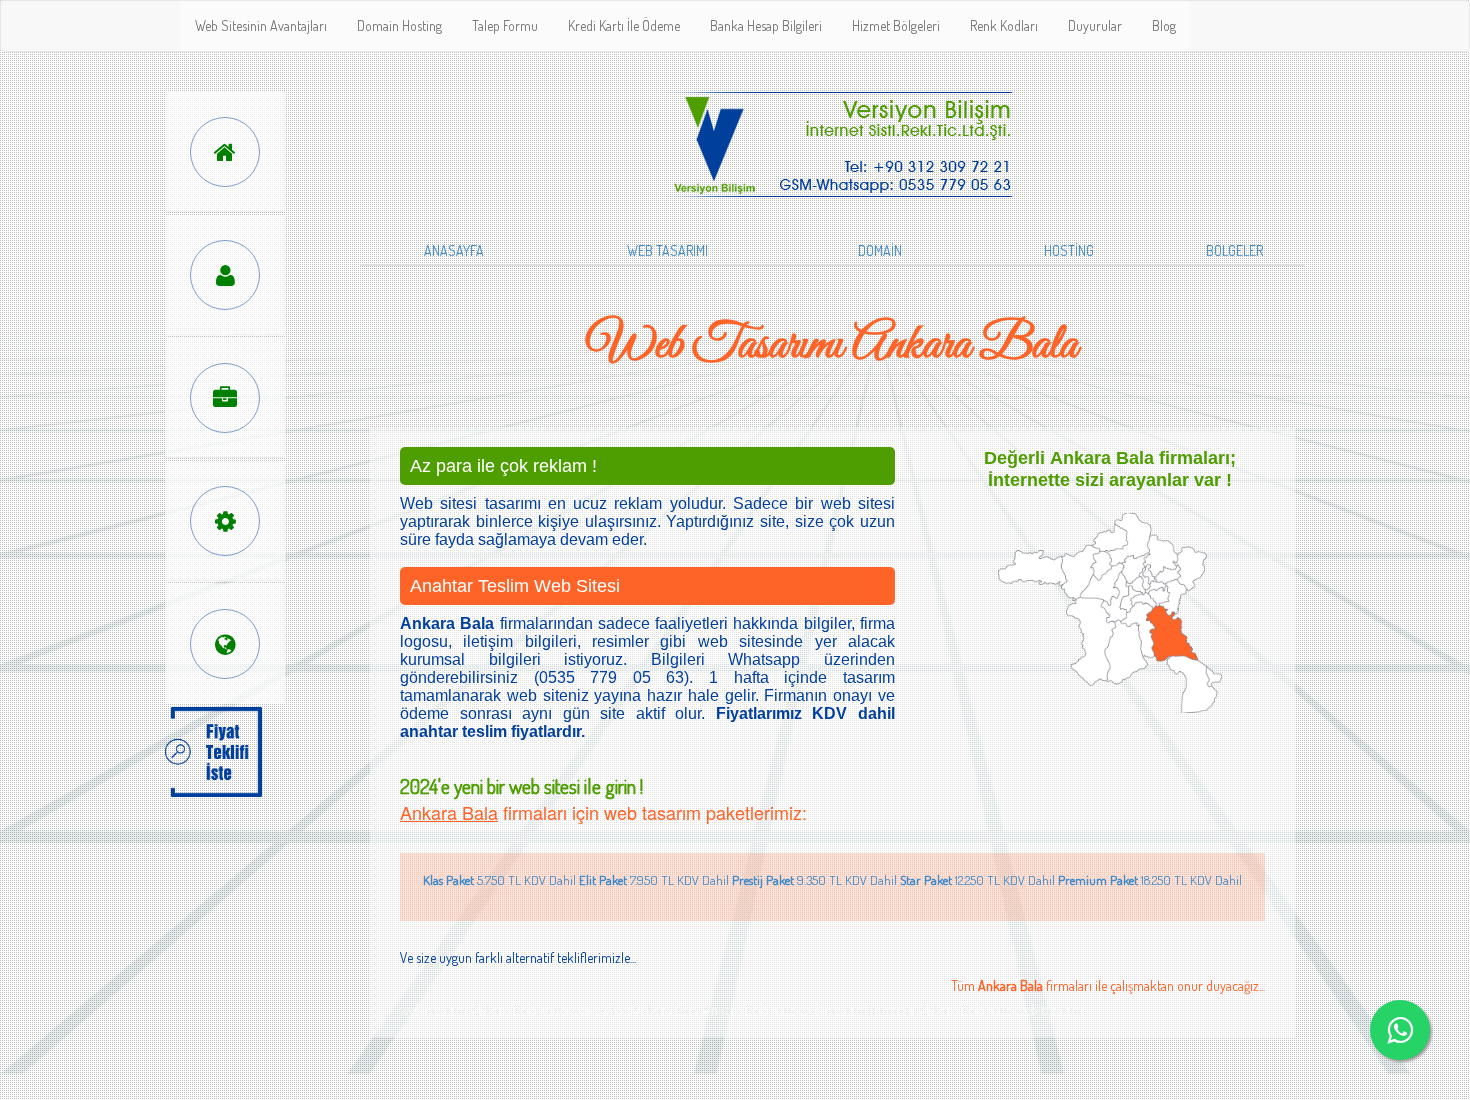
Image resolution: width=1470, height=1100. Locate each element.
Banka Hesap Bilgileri (766, 25)
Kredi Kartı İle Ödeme (624, 25)
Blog (1164, 25)
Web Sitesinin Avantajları (261, 25)
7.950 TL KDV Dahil (654, 880)
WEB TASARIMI (667, 250)
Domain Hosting (399, 25)
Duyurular (1095, 25)
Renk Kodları (1004, 25)
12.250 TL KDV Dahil (977, 880)
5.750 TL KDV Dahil (499, 880)
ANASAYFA (454, 250)
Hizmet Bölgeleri (896, 25)
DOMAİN (880, 250)
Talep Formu (505, 25)
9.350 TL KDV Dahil (814, 880)
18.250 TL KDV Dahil (1150, 880)
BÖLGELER (1234, 250)
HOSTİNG (1069, 250)
